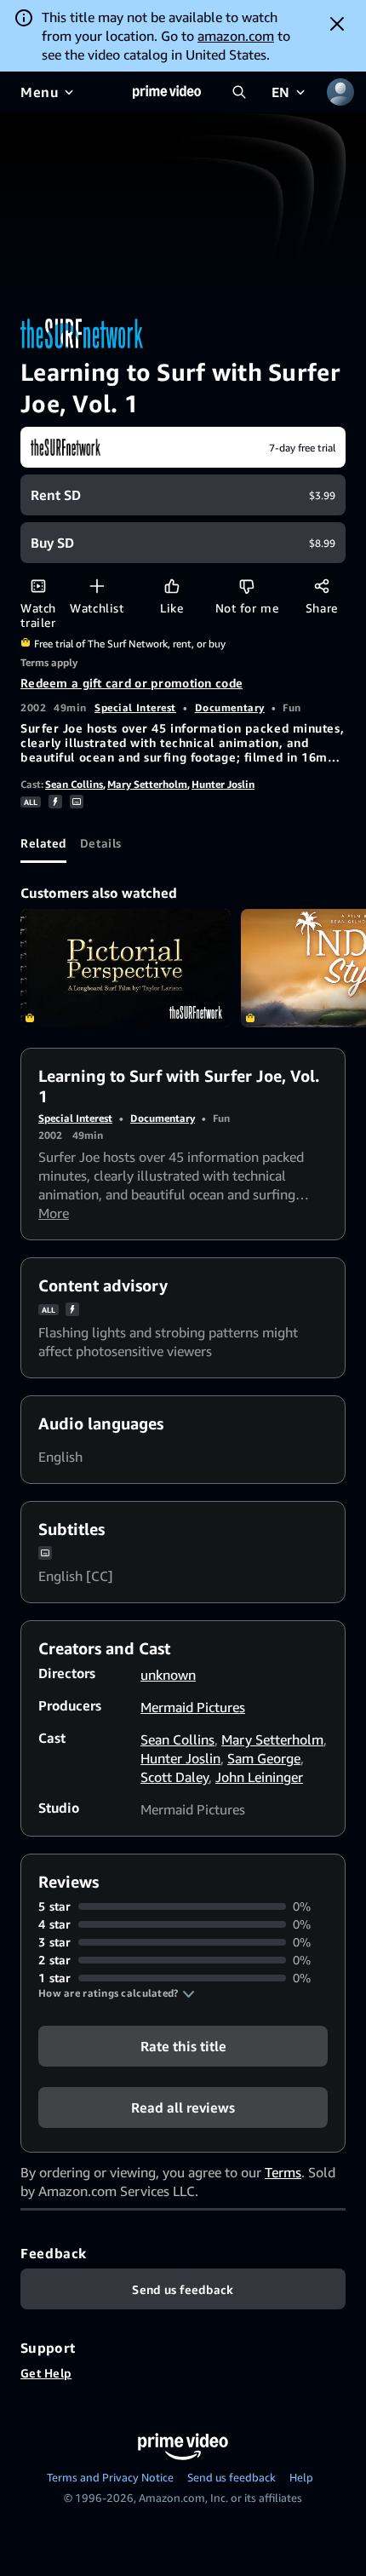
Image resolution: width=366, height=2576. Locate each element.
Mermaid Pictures (193, 1707)
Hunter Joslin (223, 784)
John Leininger (259, 1777)
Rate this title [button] (183, 2046)
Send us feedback (232, 2477)
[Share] (321, 586)
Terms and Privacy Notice (110, 2477)
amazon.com (236, 36)
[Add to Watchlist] (97, 586)
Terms (283, 2172)
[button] (117, 1993)
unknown (168, 1675)
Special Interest (135, 707)
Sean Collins (74, 784)
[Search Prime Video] (239, 92)
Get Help (46, 2373)
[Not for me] (246, 586)
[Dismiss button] (337, 24)
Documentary (230, 707)
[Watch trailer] (38, 586)
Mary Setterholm (147, 784)
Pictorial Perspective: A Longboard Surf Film (126, 968)
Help (301, 2477)
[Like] (172, 586)
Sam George (264, 1758)
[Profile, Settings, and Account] (340, 92)
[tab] (43, 842)
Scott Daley (174, 1777)
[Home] (167, 92)
